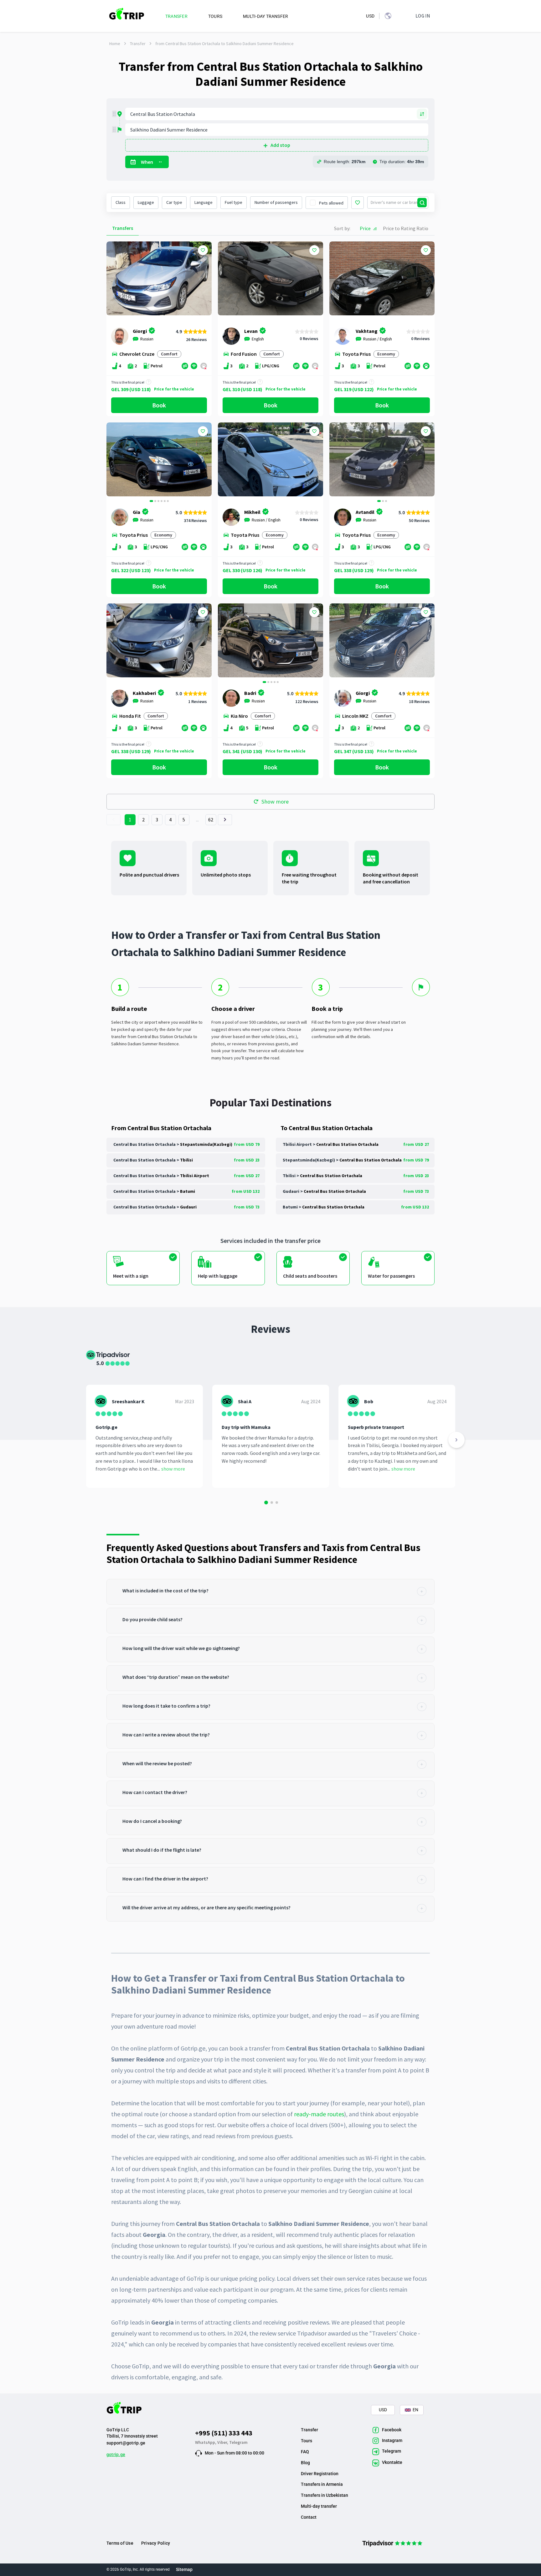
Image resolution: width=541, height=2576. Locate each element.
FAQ (305, 2452)
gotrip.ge (116, 2454)
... (198, 820)
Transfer (138, 44)
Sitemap (184, 2569)
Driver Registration (320, 2474)
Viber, (223, 2442)
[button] (113, 460)
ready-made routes (319, 2114)
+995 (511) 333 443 (224, 2433)
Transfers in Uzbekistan (325, 2495)
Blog (305, 2463)
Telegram (238, 2442)
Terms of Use (120, 2543)
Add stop (280, 145)
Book (159, 405)
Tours (307, 2441)
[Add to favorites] (203, 250)
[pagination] (113, 820)
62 (211, 820)
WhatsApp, (206, 2442)
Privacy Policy (156, 2543)
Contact (309, 2517)
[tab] (270, 1592)
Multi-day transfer (319, 2506)
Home (115, 44)
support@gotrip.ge (126, 2443)
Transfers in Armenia (322, 2484)
